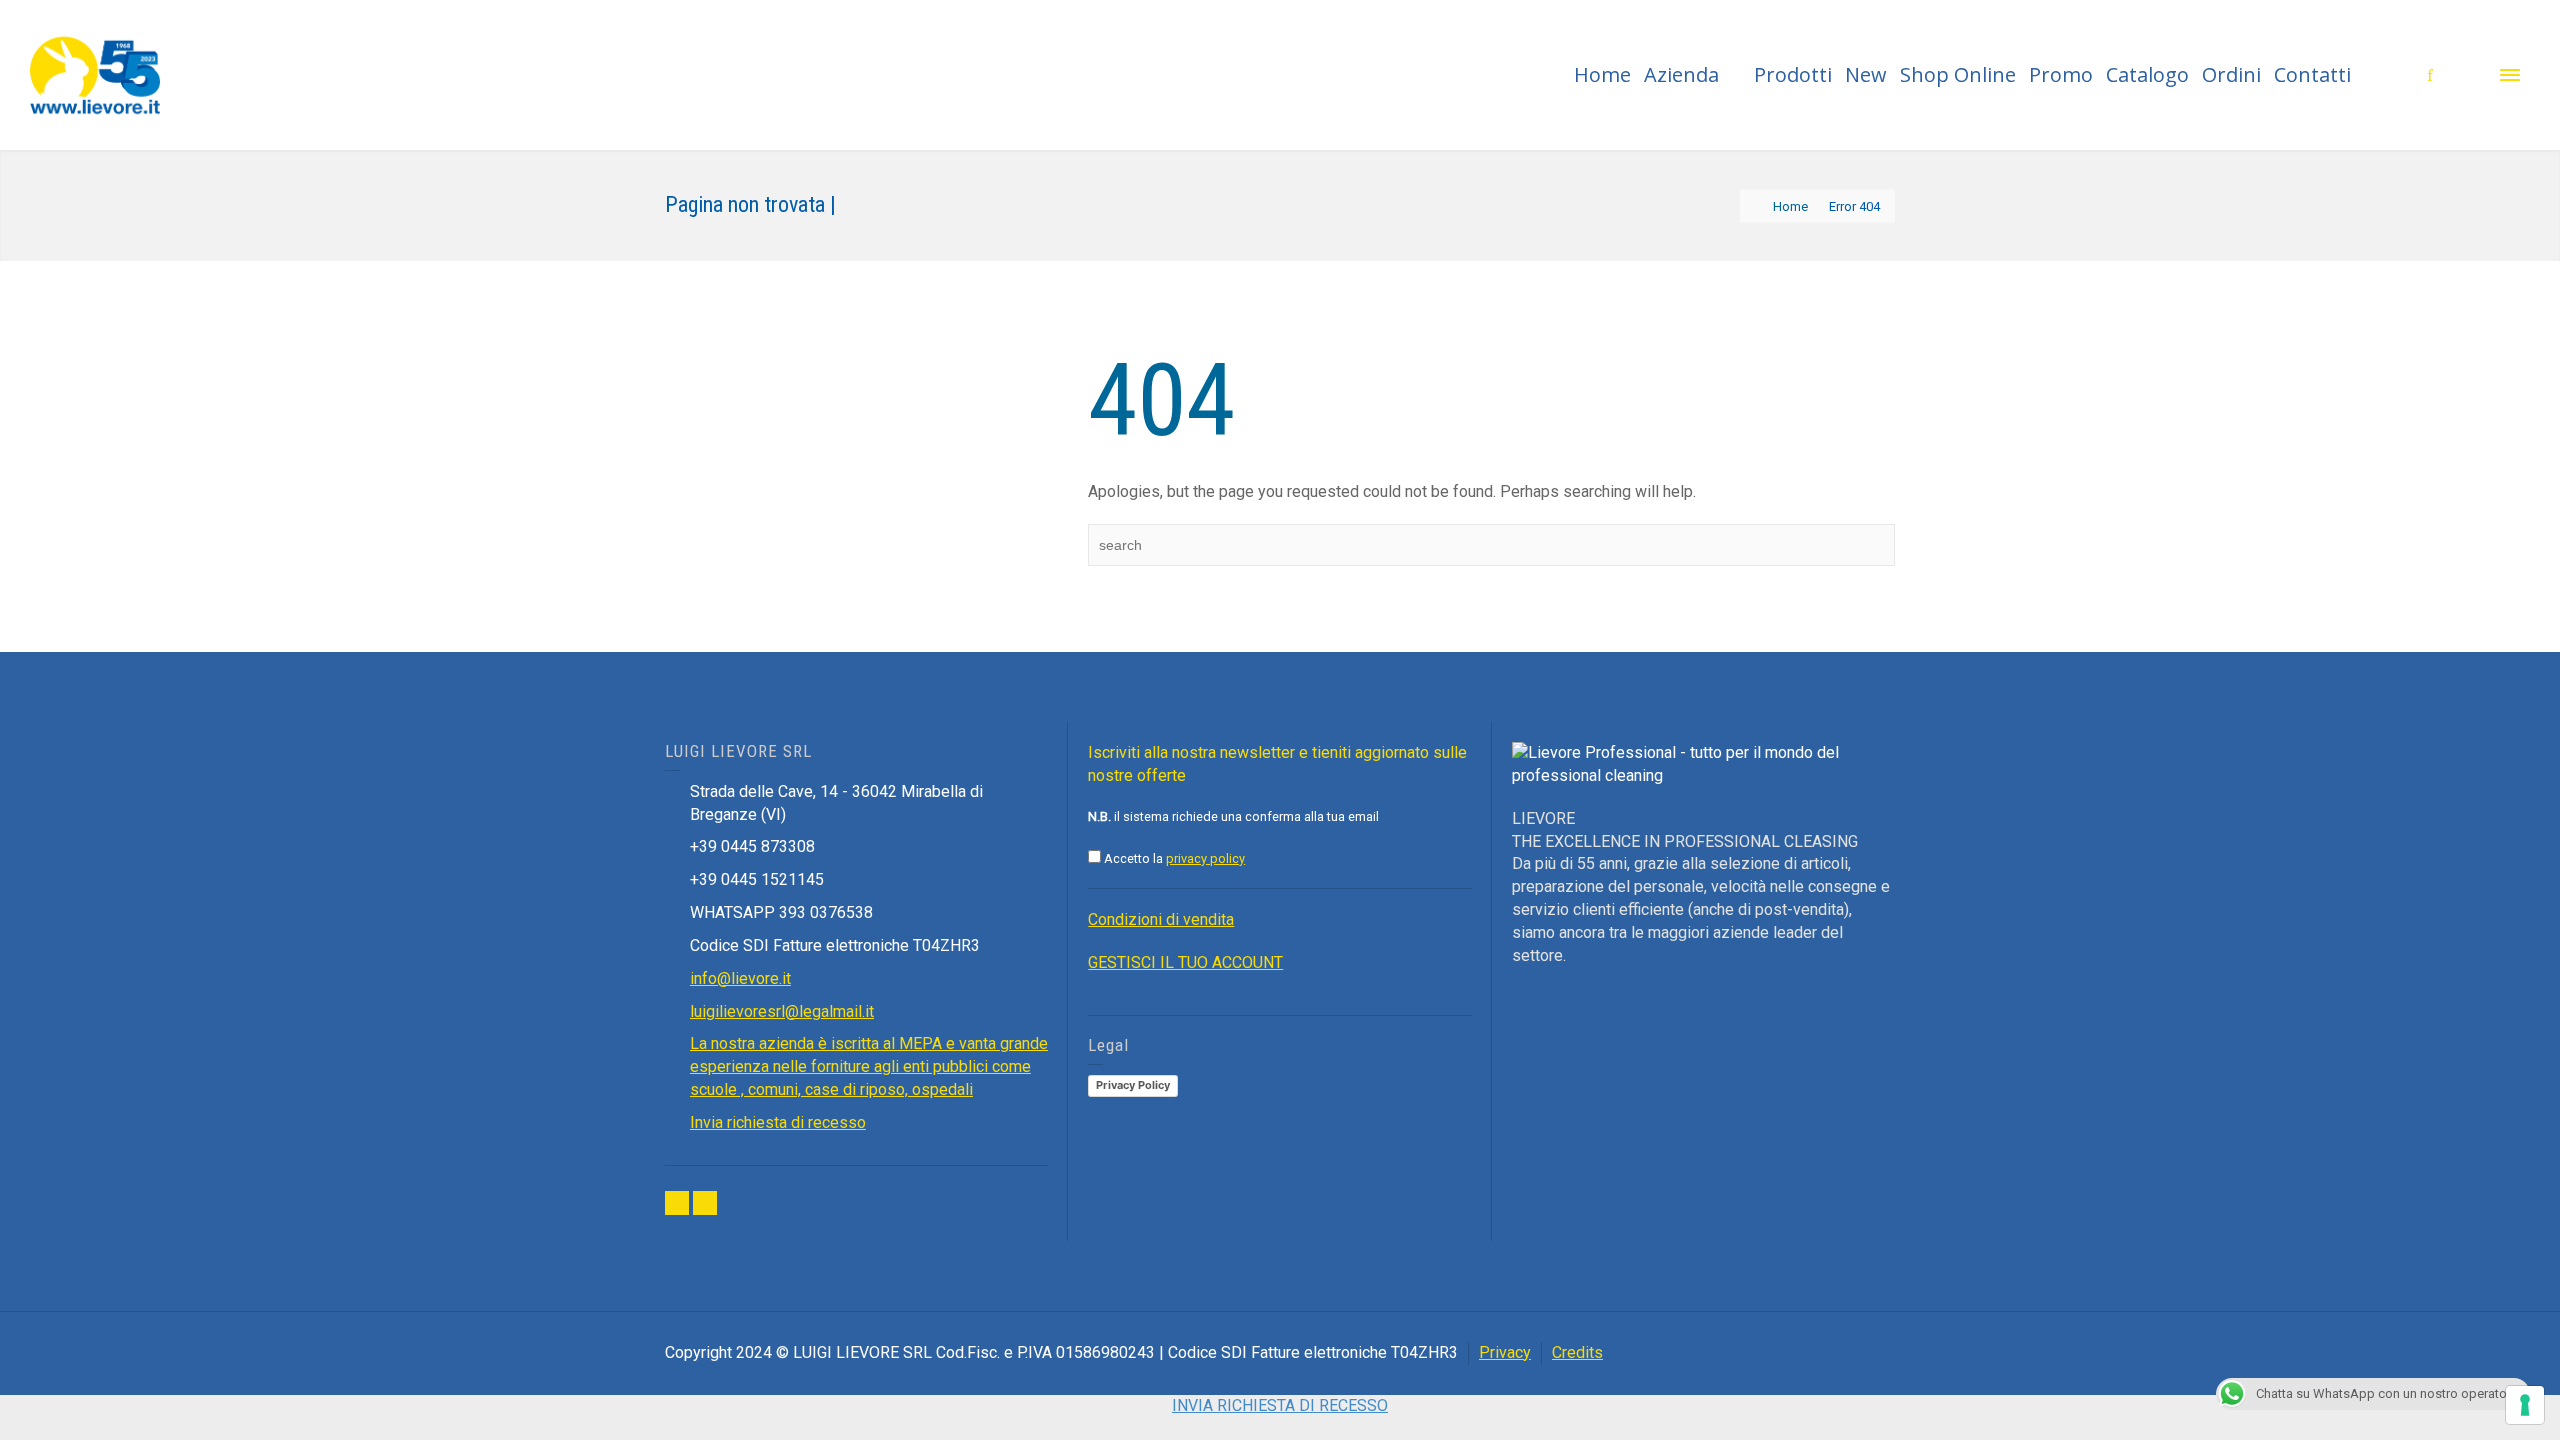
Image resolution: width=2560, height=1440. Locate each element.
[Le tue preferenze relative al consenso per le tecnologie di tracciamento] (2525, 1405)
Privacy (1505, 1352)
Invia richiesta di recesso (778, 1122)
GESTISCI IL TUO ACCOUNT (1185, 962)
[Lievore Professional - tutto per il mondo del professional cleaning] (95, 73)
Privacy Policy (1133, 1085)
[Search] (2470, 75)
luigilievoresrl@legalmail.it (782, 1011)
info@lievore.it (740, 978)
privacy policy (1205, 858)
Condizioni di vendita (1161, 919)
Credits (1577, 1352)
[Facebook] (677, 1203)
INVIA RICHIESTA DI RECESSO (1280, 1405)
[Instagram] (705, 1203)
